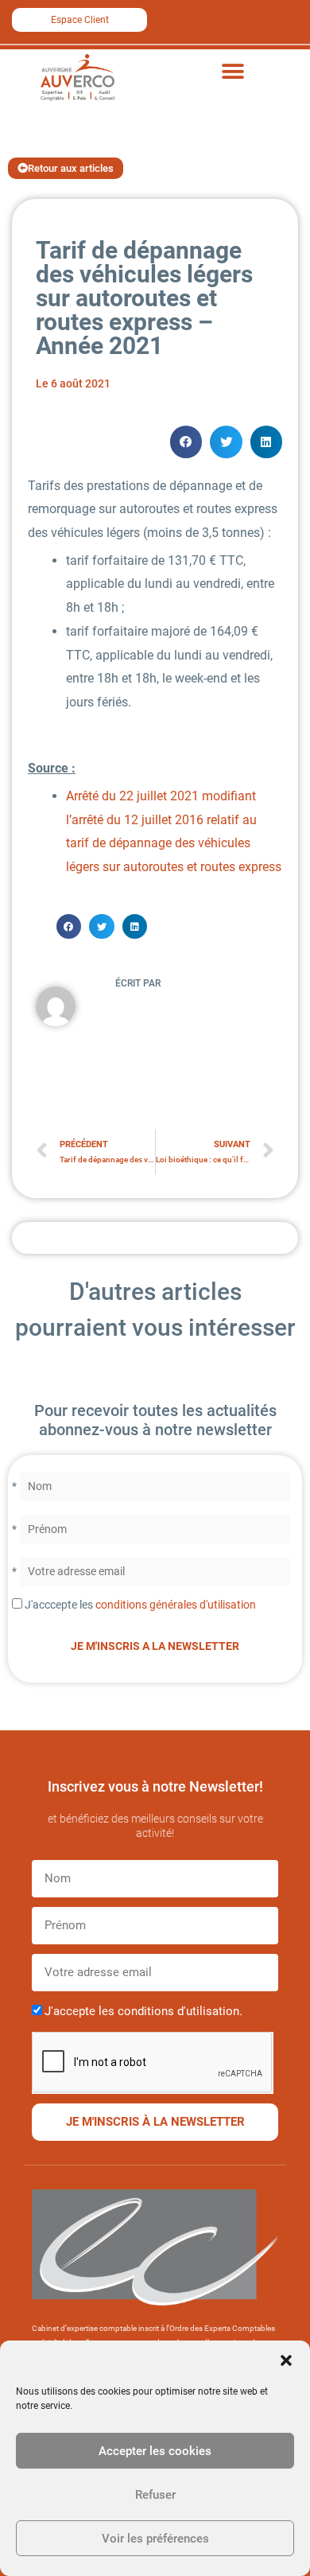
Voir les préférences (155, 2539)
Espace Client (80, 20)
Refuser (155, 2495)
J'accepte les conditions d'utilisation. (143, 2011)
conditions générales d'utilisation (176, 1605)
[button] (286, 2360)
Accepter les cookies (155, 2451)
